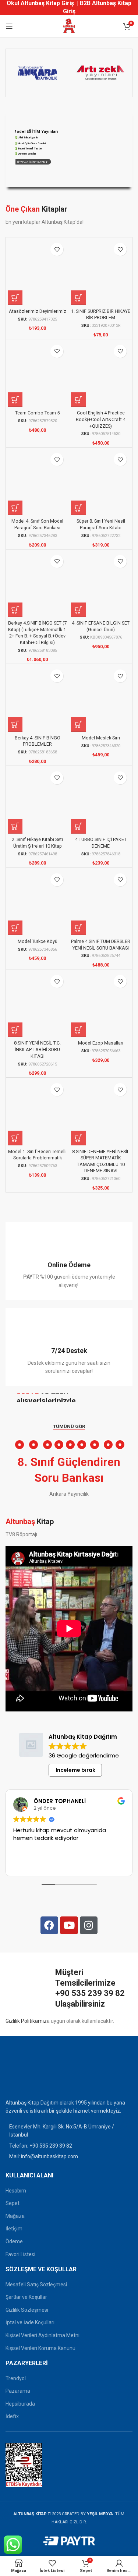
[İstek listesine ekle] (57, 249)
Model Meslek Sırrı (101, 738)
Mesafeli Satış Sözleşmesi (36, 2285)
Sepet (13, 2203)
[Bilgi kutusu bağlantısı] (69, 1261)
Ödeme (14, 2241)
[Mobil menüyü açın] (9, 26)
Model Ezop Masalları (101, 1043)
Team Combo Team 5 (37, 413)
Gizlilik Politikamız (26, 2021)
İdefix (12, 2416)
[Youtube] (69, 1925)
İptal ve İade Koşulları (30, 2322)
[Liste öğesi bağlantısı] (69, 2146)
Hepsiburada (20, 2404)
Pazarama (18, 2391)
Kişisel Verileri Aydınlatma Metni (43, 2335)
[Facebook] (49, 1925)
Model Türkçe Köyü (38, 941)
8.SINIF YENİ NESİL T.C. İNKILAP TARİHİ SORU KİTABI (37, 1049)
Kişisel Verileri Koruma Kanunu (40, 2348)
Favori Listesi (20, 2254)
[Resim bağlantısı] (24, 2073)
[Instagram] (89, 1925)
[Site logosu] (69, 26)
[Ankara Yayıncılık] (37, 73)
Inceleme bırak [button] (75, 1770)
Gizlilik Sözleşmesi (27, 2310)
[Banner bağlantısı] (69, 1398)
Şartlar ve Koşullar (26, 2297)
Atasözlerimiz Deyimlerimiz (38, 311)
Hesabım (16, 2191)
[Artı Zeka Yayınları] (101, 73)
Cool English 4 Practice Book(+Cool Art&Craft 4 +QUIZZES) (101, 419)
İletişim (14, 2229)
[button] (15, 298)
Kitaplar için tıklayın (33, 162)
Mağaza (15, 2216)
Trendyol (16, 2378)
